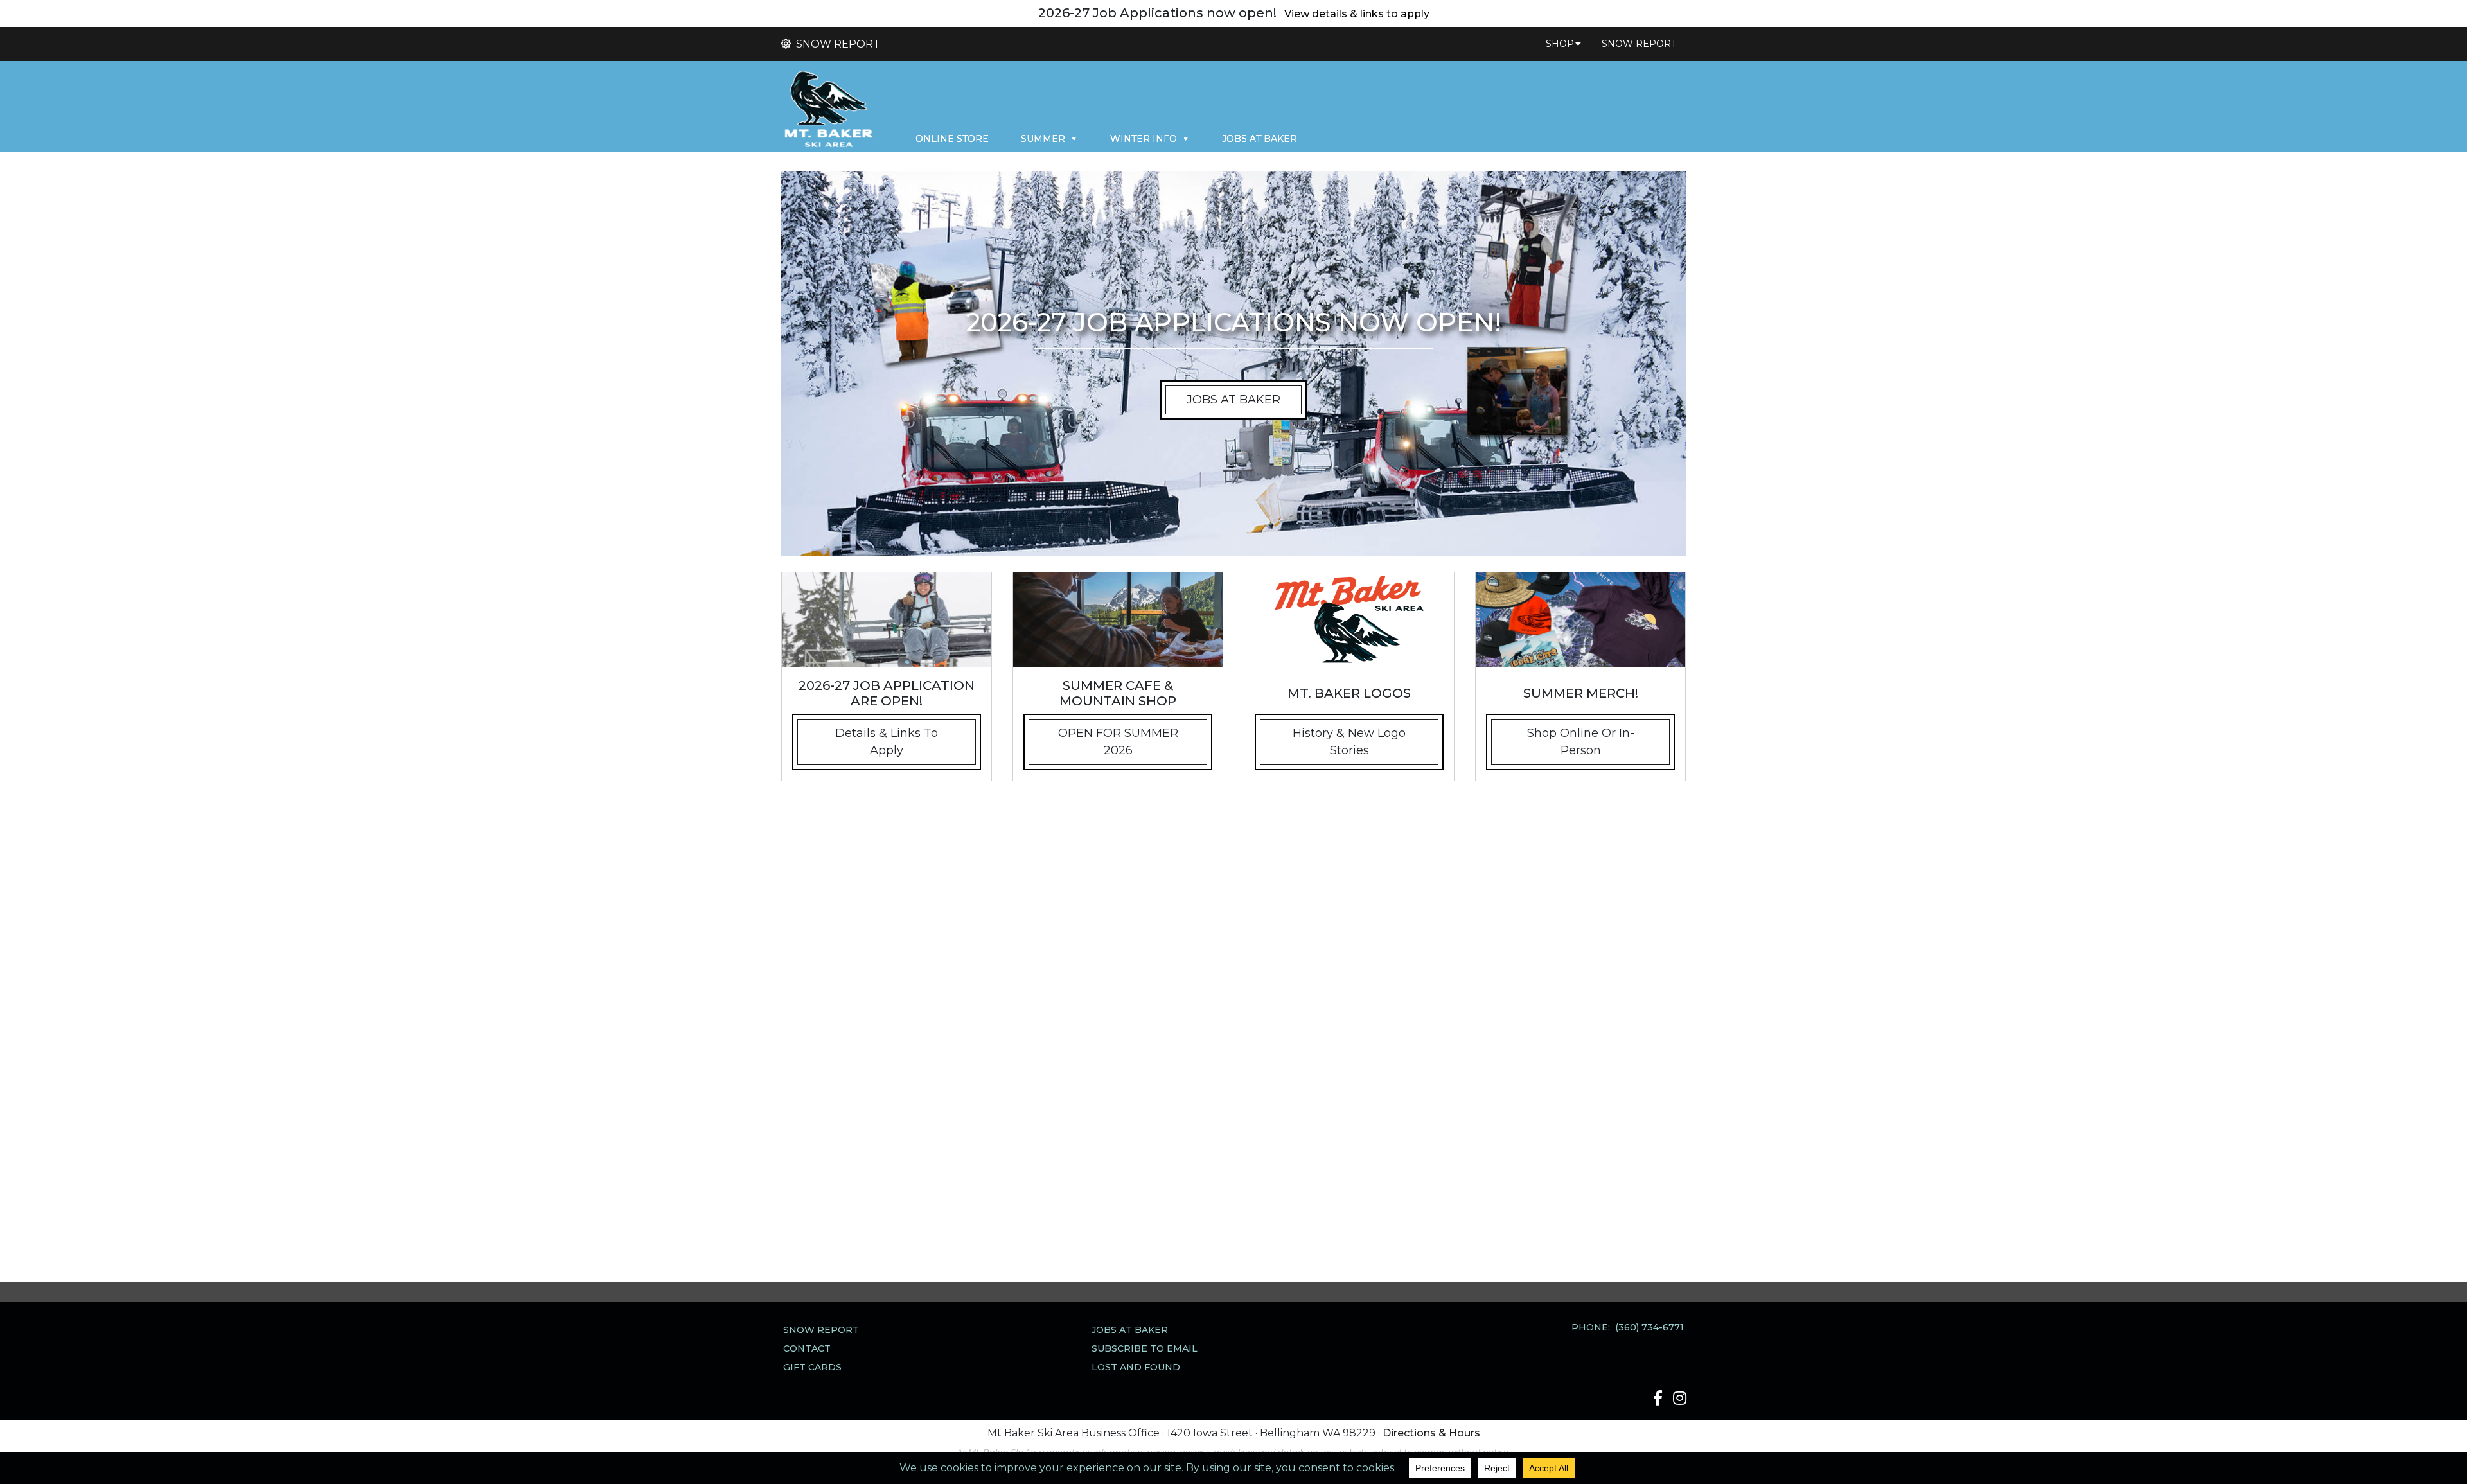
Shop (1560, 44)
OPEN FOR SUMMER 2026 (1118, 742)
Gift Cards (812, 1367)
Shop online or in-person (1581, 742)
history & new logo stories (1349, 742)
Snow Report (837, 44)
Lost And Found (1136, 1367)
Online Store (952, 139)
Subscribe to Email (1145, 1348)
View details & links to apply (1357, 14)
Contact (807, 1348)
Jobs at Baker (1260, 139)
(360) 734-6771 (1649, 1327)
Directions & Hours (1431, 1433)
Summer (1043, 139)
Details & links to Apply (887, 742)
